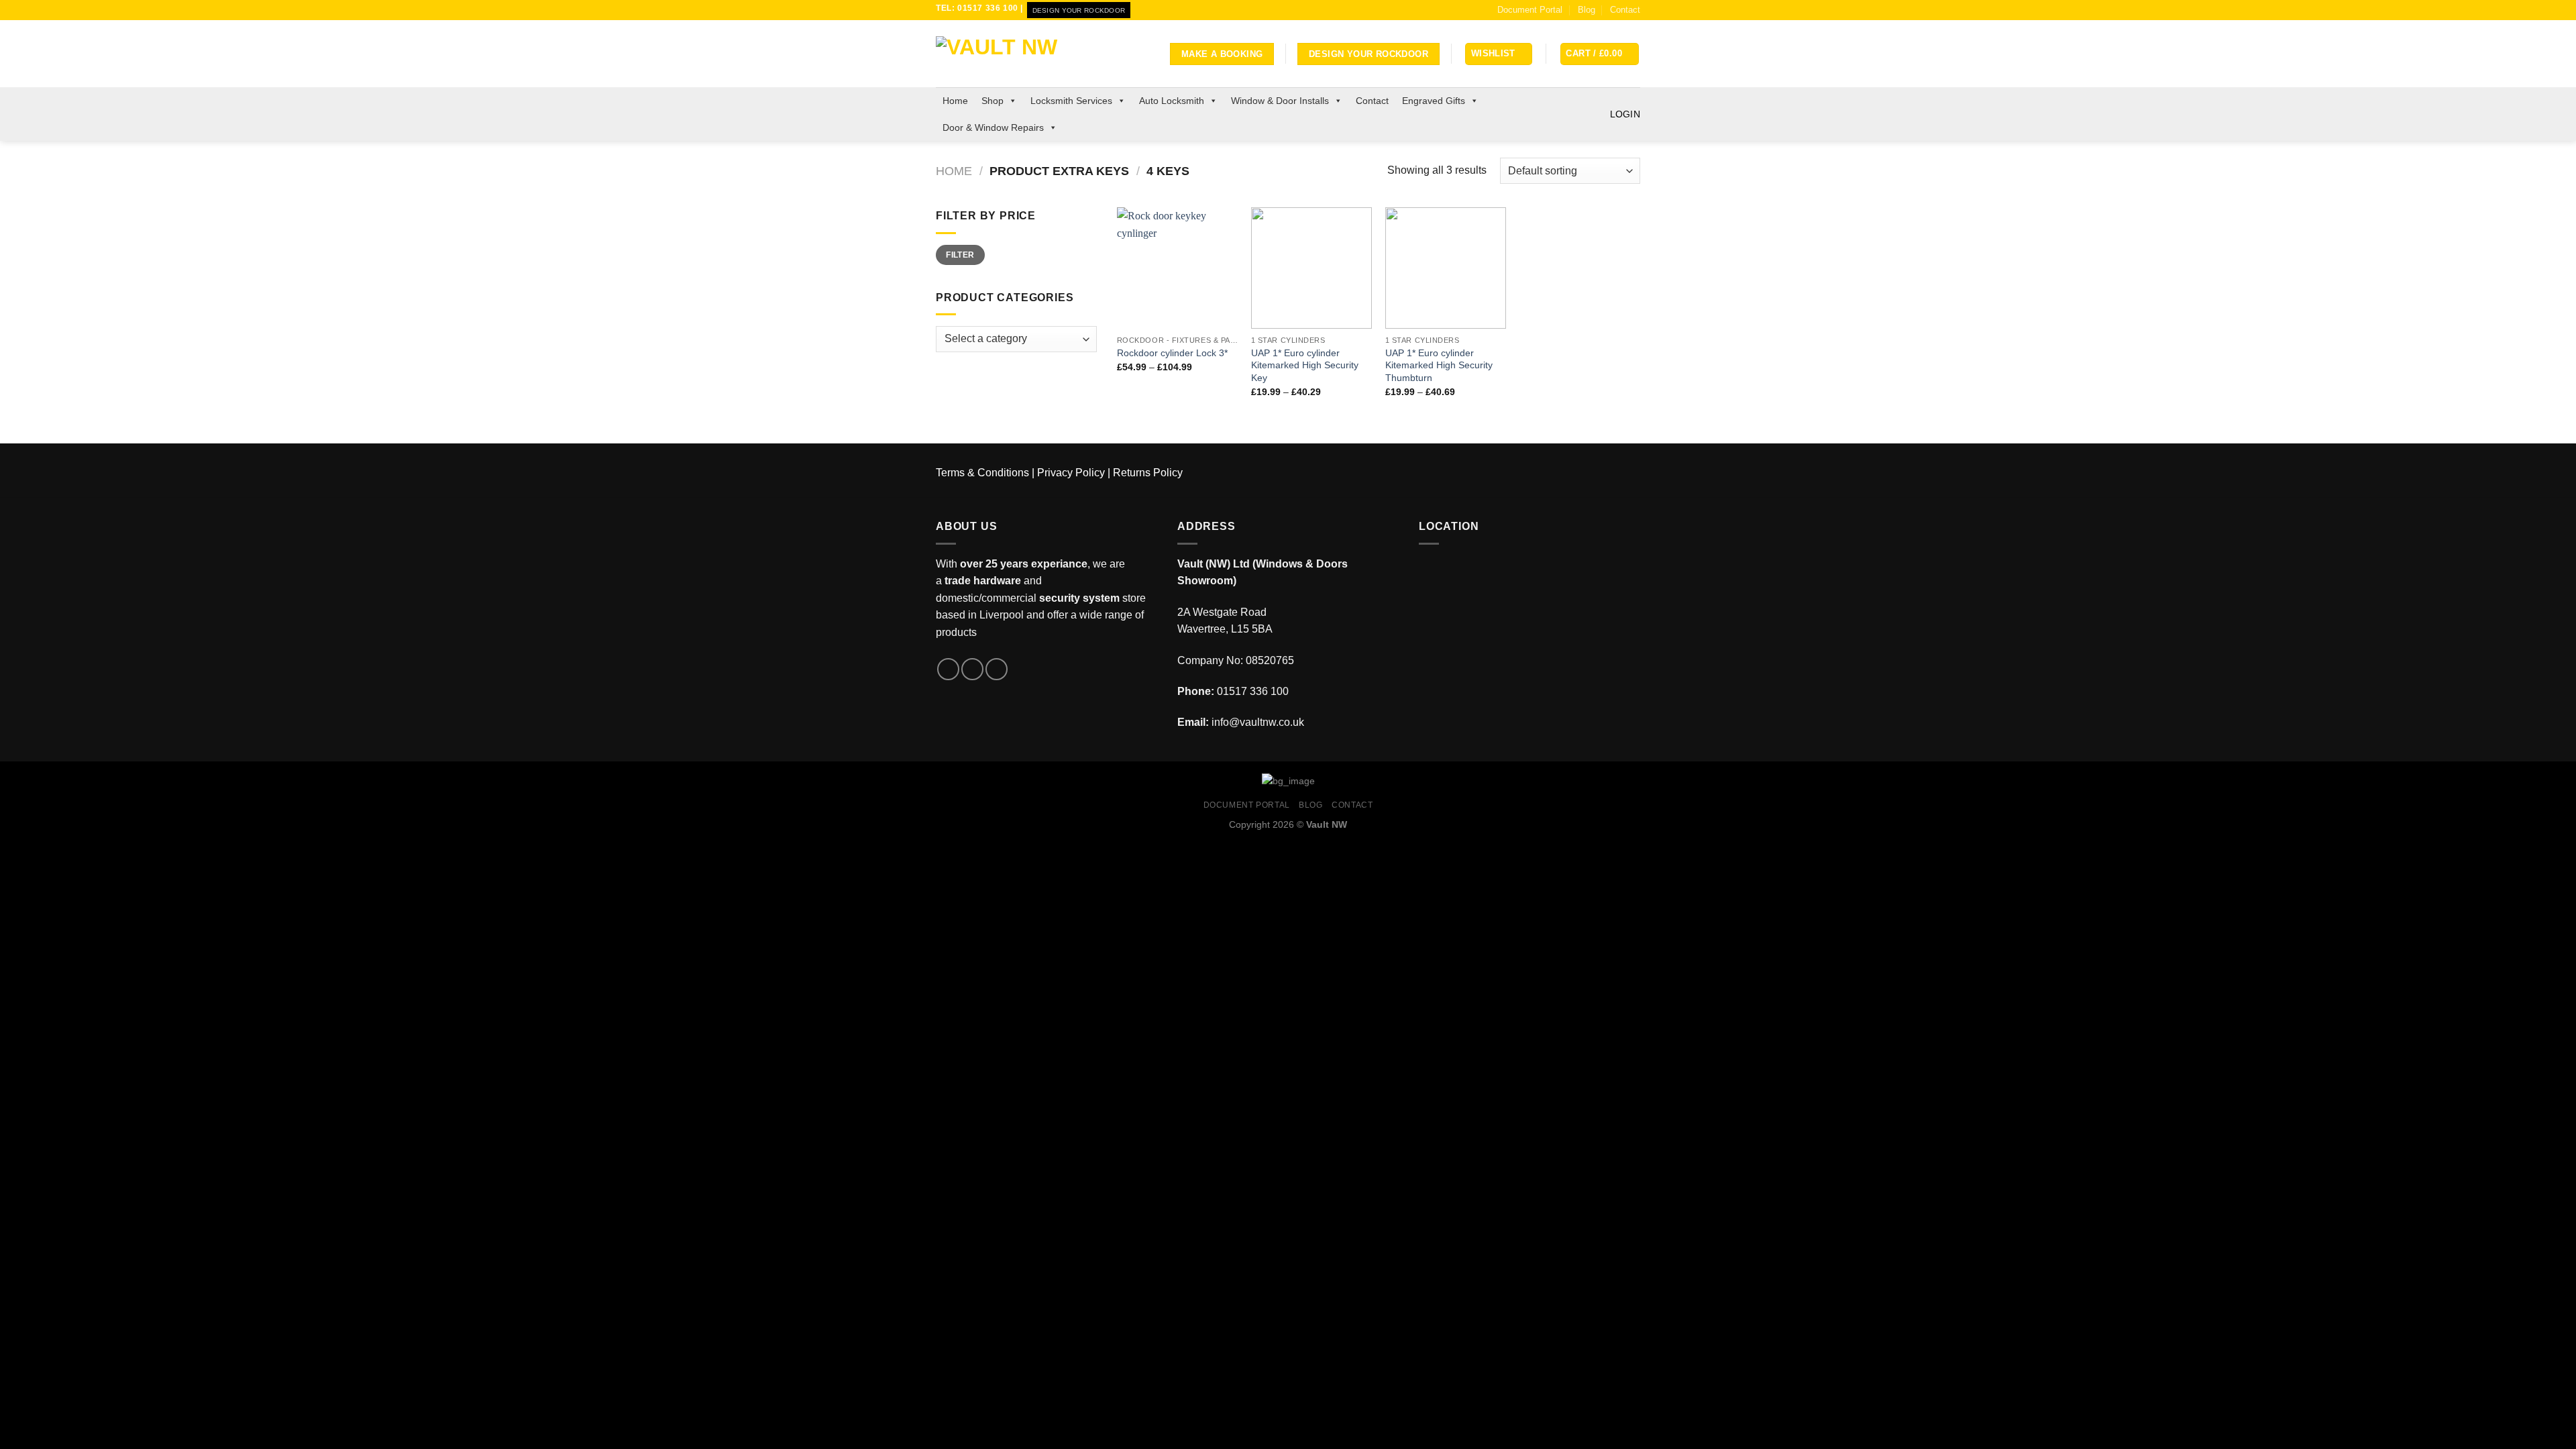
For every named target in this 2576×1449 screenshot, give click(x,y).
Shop (992, 101)
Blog (1587, 10)
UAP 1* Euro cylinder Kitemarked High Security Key (1305, 365)
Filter (960, 255)
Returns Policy (1148, 473)
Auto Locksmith (1172, 101)
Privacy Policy (1071, 473)
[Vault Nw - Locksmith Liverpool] (1003, 54)
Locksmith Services (1071, 101)
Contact (1625, 10)
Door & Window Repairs (993, 127)
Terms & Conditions (982, 473)
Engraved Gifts (1434, 101)
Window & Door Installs (1280, 101)
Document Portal (1530, 10)
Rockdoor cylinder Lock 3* (1172, 353)
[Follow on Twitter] (972, 669)
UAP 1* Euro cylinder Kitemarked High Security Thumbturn (1439, 365)
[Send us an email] (997, 669)
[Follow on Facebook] (948, 669)
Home (955, 101)
